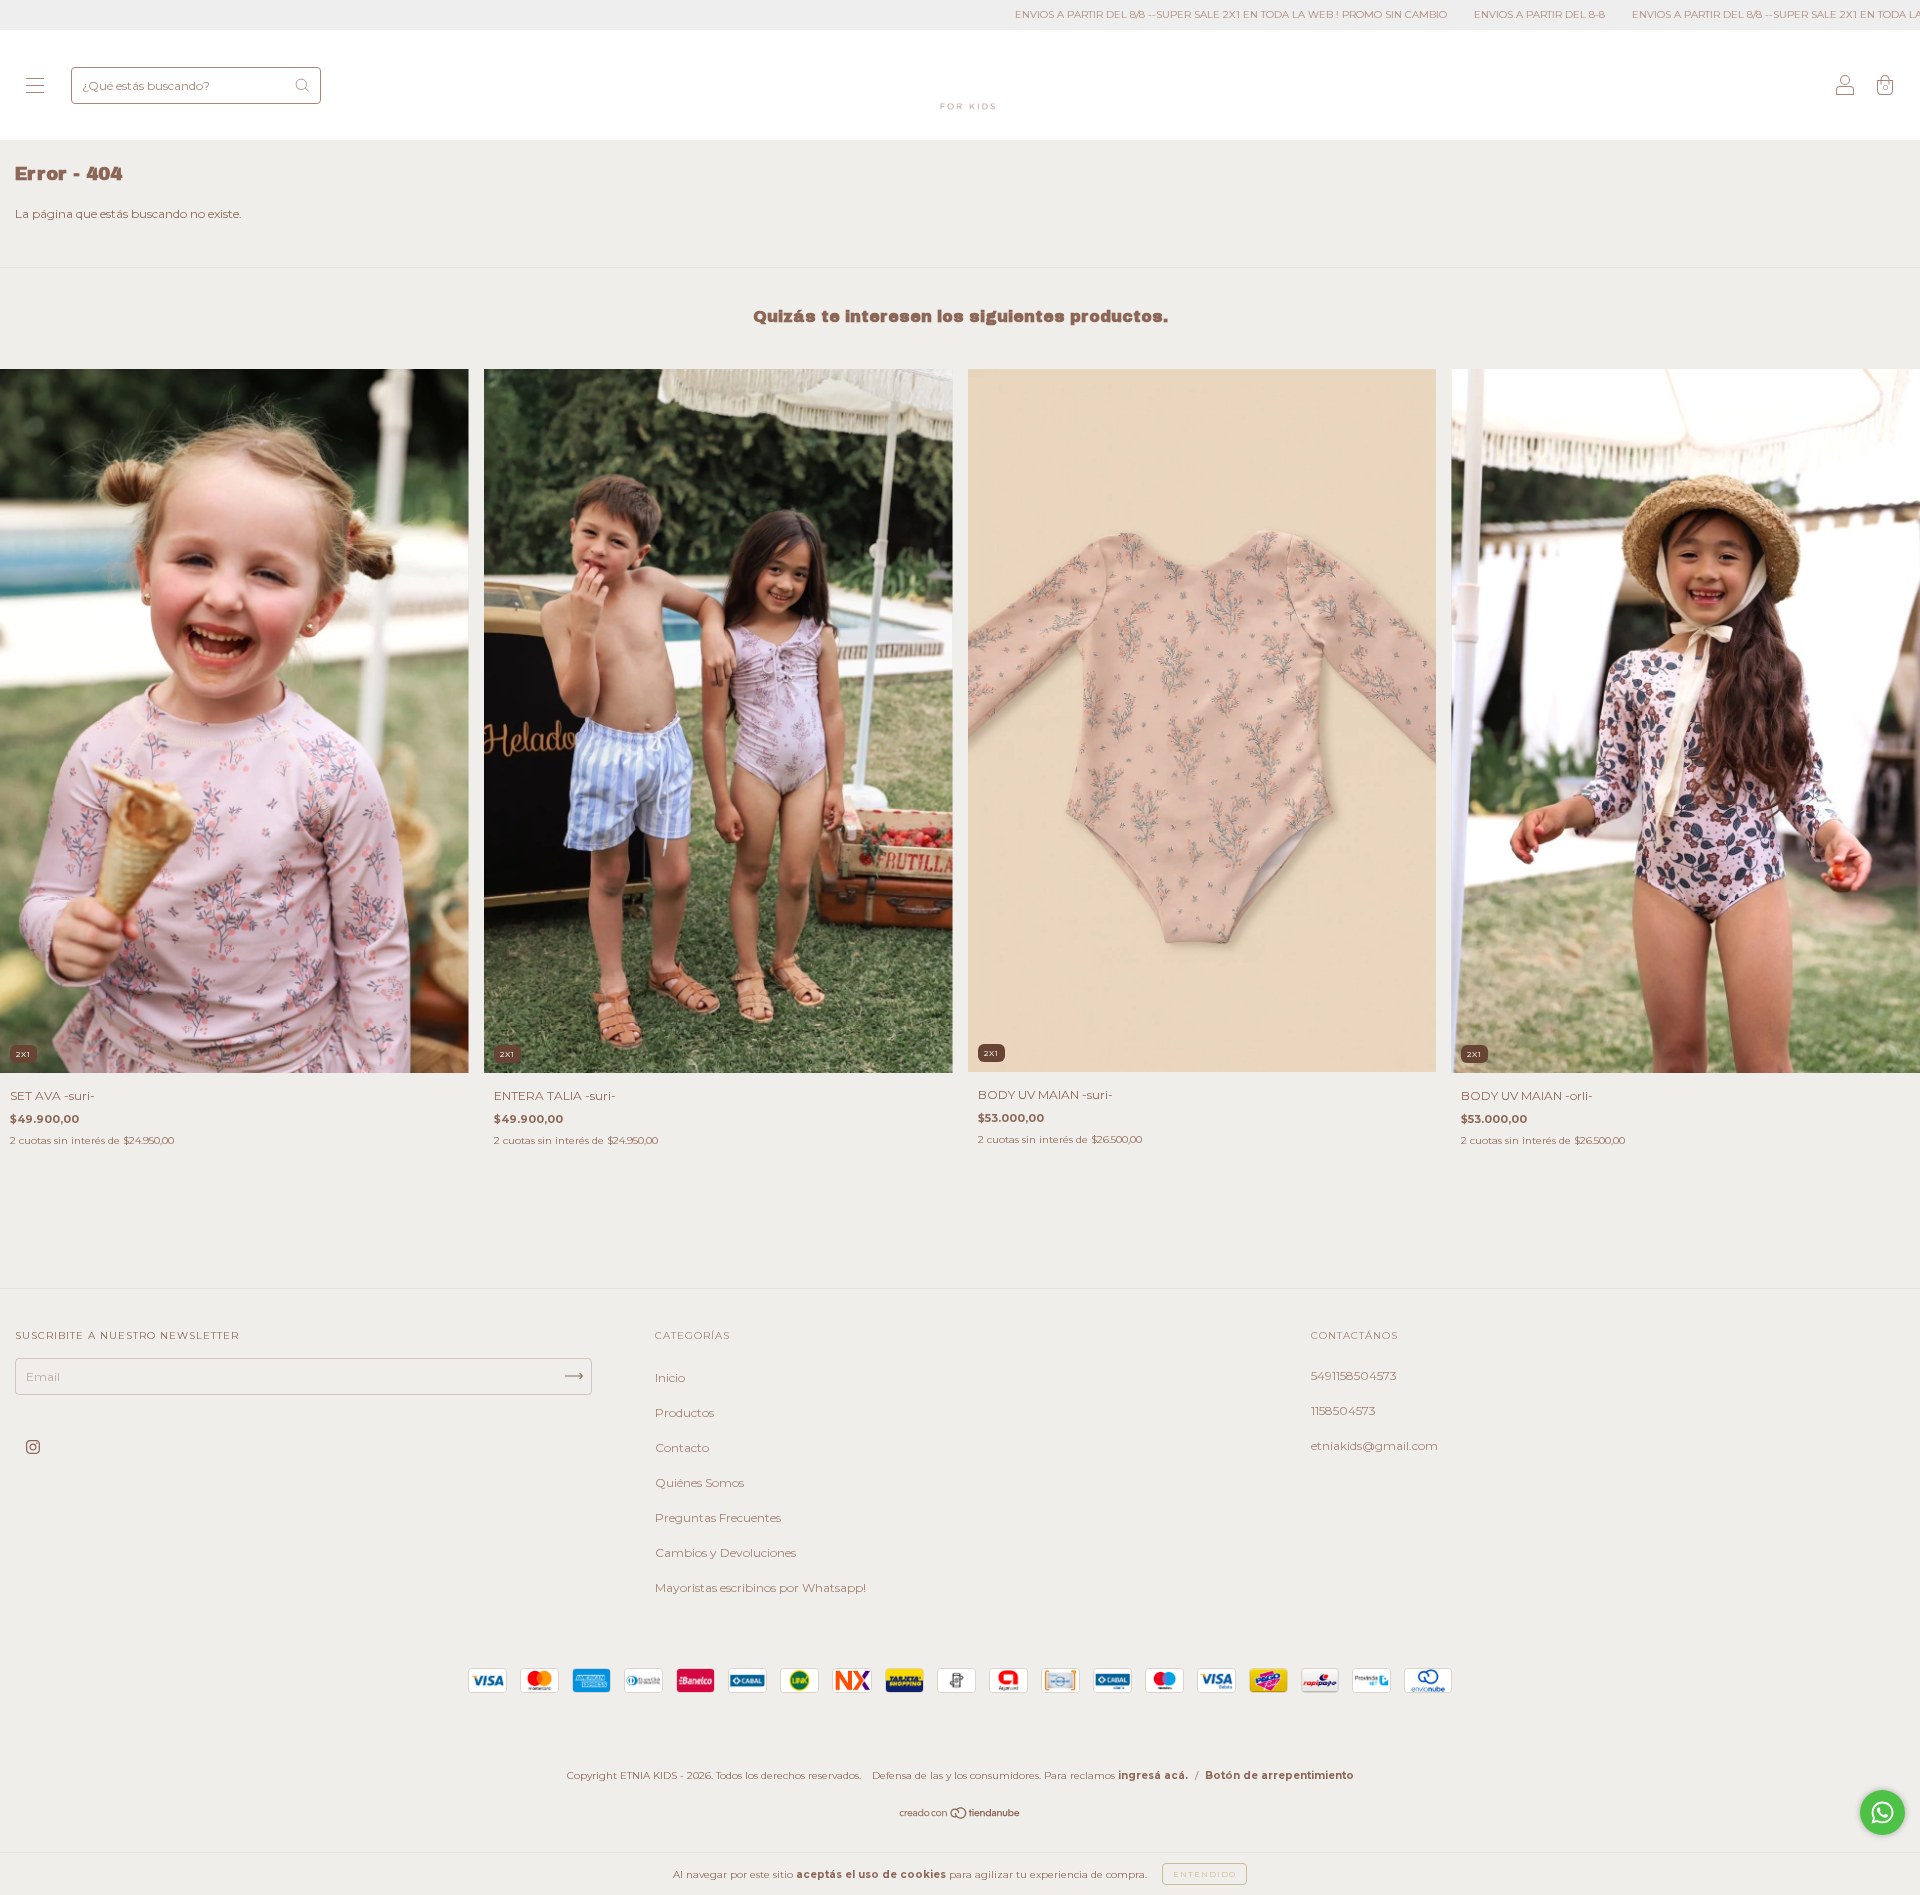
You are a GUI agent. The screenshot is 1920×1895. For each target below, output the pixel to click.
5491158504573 (1354, 1375)
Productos (684, 1412)
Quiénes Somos (699, 1482)
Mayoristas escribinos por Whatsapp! (760, 1587)
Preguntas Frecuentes (718, 1517)
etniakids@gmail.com (1374, 1445)
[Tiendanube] (960, 1814)
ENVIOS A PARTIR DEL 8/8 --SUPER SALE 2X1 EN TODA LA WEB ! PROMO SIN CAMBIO (1054, 14)
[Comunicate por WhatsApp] (1882, 1812)
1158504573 (1343, 1410)
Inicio (670, 1377)
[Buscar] (302, 85)
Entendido (1204, 1874)
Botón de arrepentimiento (1279, 1775)
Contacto (682, 1447)
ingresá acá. (1153, 1775)
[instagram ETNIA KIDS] (33, 1446)
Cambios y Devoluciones (725, 1552)
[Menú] (35, 87)
